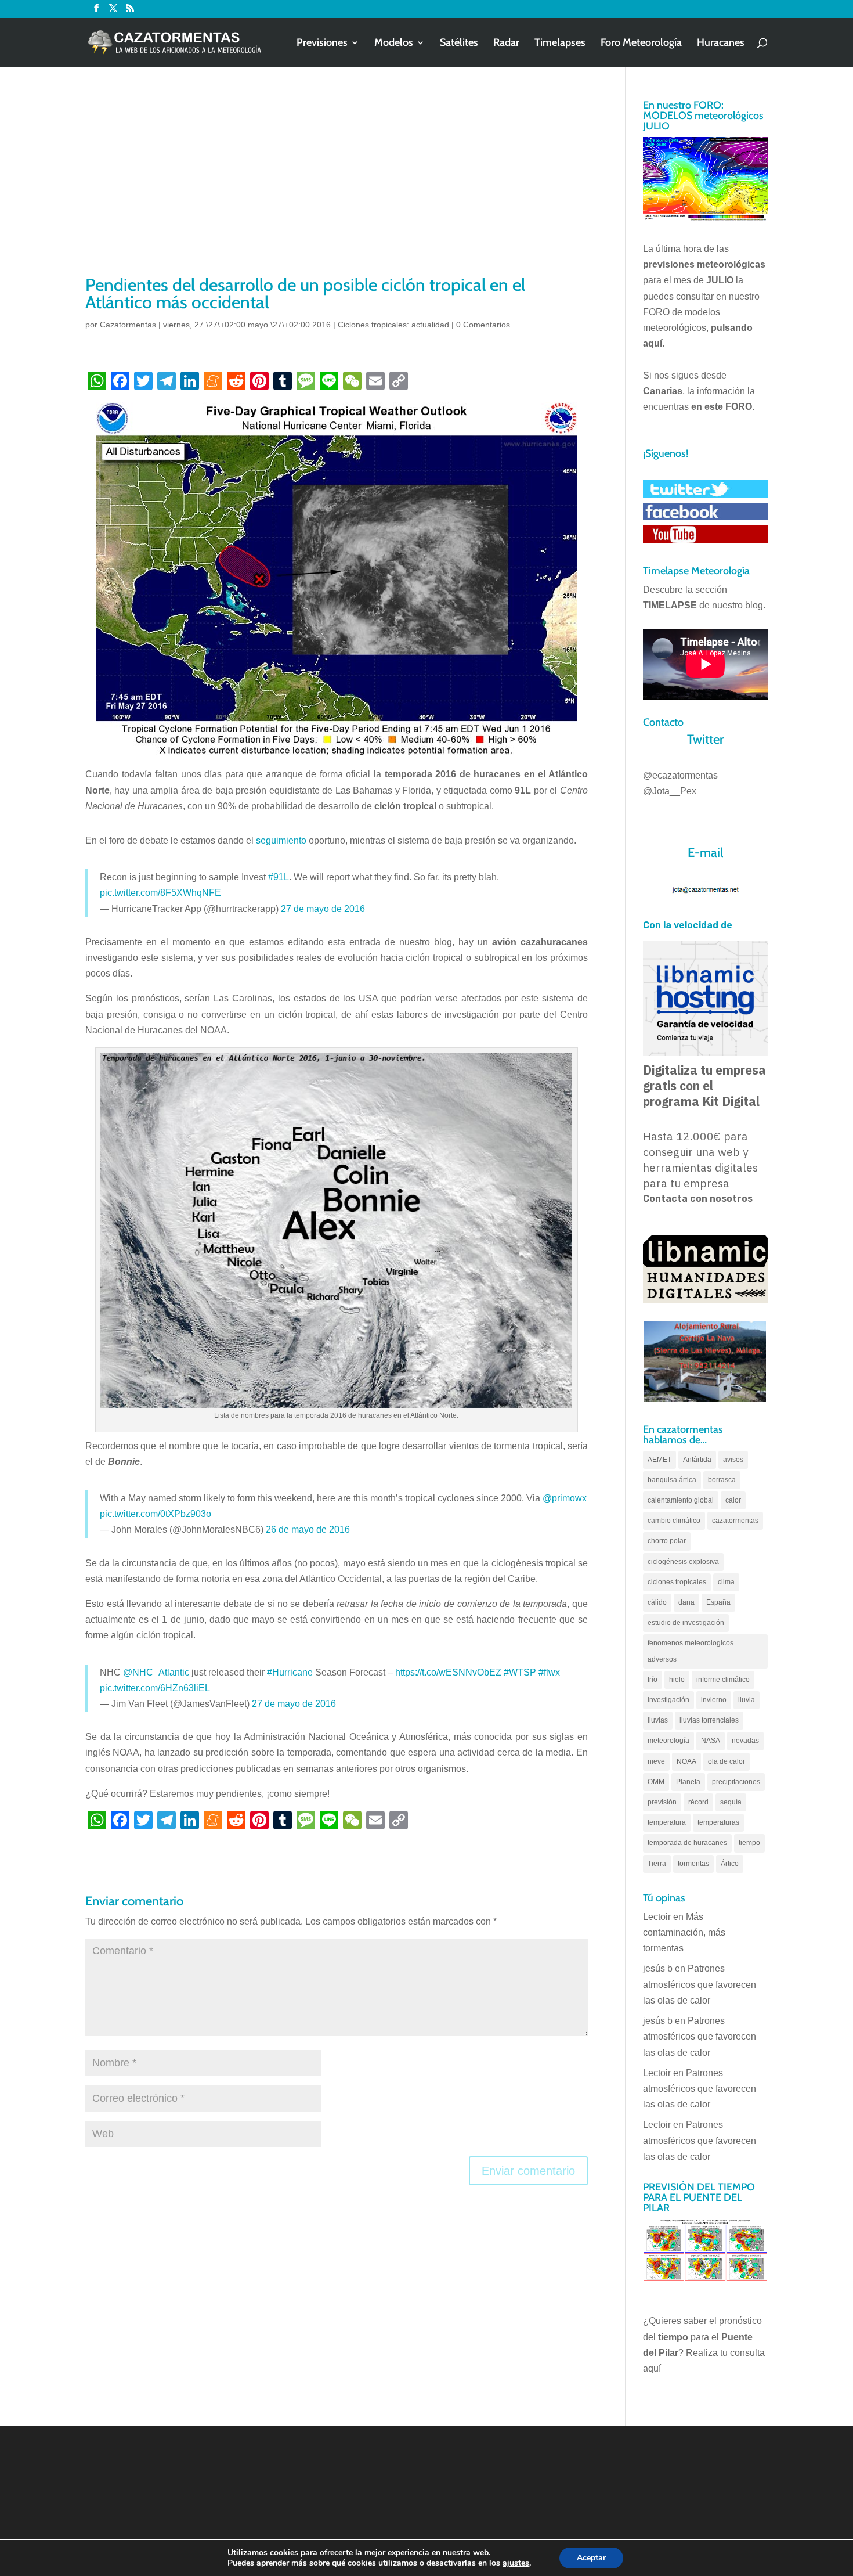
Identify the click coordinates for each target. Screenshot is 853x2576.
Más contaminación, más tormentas (684, 1932)
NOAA (686, 1761)
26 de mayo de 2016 (308, 1530)
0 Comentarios (483, 325)
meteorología (668, 1741)
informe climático (723, 1680)
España (718, 1602)
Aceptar (591, 2558)
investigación (668, 1700)
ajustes (516, 2563)
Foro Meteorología (641, 44)
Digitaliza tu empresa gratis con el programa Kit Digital (704, 1086)
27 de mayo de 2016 (323, 909)
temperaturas (718, 1822)
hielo (677, 1680)
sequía (731, 1802)
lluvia (747, 1700)
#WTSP (520, 1672)
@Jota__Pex (670, 791)
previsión (662, 1802)
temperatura (667, 1822)
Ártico (730, 1864)
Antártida (697, 1460)
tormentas (693, 1864)
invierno (714, 1700)
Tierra (657, 1864)
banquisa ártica (672, 1480)
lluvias (658, 1720)
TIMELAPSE (670, 605)
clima (726, 1582)
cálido (657, 1602)
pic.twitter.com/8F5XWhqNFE (160, 893)
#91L (279, 877)
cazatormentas (735, 1521)
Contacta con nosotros (698, 1199)
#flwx (549, 1672)
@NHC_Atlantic (156, 1672)
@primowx (565, 1498)
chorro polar (667, 1541)
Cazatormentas (128, 325)
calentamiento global (681, 1500)
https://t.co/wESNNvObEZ (448, 1672)
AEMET (659, 1460)
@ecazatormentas (680, 775)
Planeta (688, 1782)
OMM (656, 1782)
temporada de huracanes (687, 1843)
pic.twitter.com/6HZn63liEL (155, 1688)
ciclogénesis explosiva (683, 1562)
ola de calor (727, 1761)
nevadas (745, 1741)
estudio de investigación (686, 1623)
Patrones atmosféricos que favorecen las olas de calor (700, 1984)
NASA (711, 1741)
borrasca (722, 1480)
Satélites (459, 44)
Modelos (394, 44)
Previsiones (322, 44)
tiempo (749, 1843)
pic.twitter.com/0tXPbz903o (156, 1514)
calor (733, 1500)
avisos (733, 1460)
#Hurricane (290, 1672)
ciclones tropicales (677, 1582)
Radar (506, 44)
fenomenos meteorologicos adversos (691, 1651)
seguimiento (281, 840)
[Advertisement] (337, 186)
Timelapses (560, 44)
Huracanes (721, 44)
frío (653, 1680)
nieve (656, 1761)
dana (686, 1602)
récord (698, 1802)
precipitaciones (736, 1782)
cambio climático (674, 1521)
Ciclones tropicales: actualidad (393, 325)
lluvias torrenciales (709, 1720)
